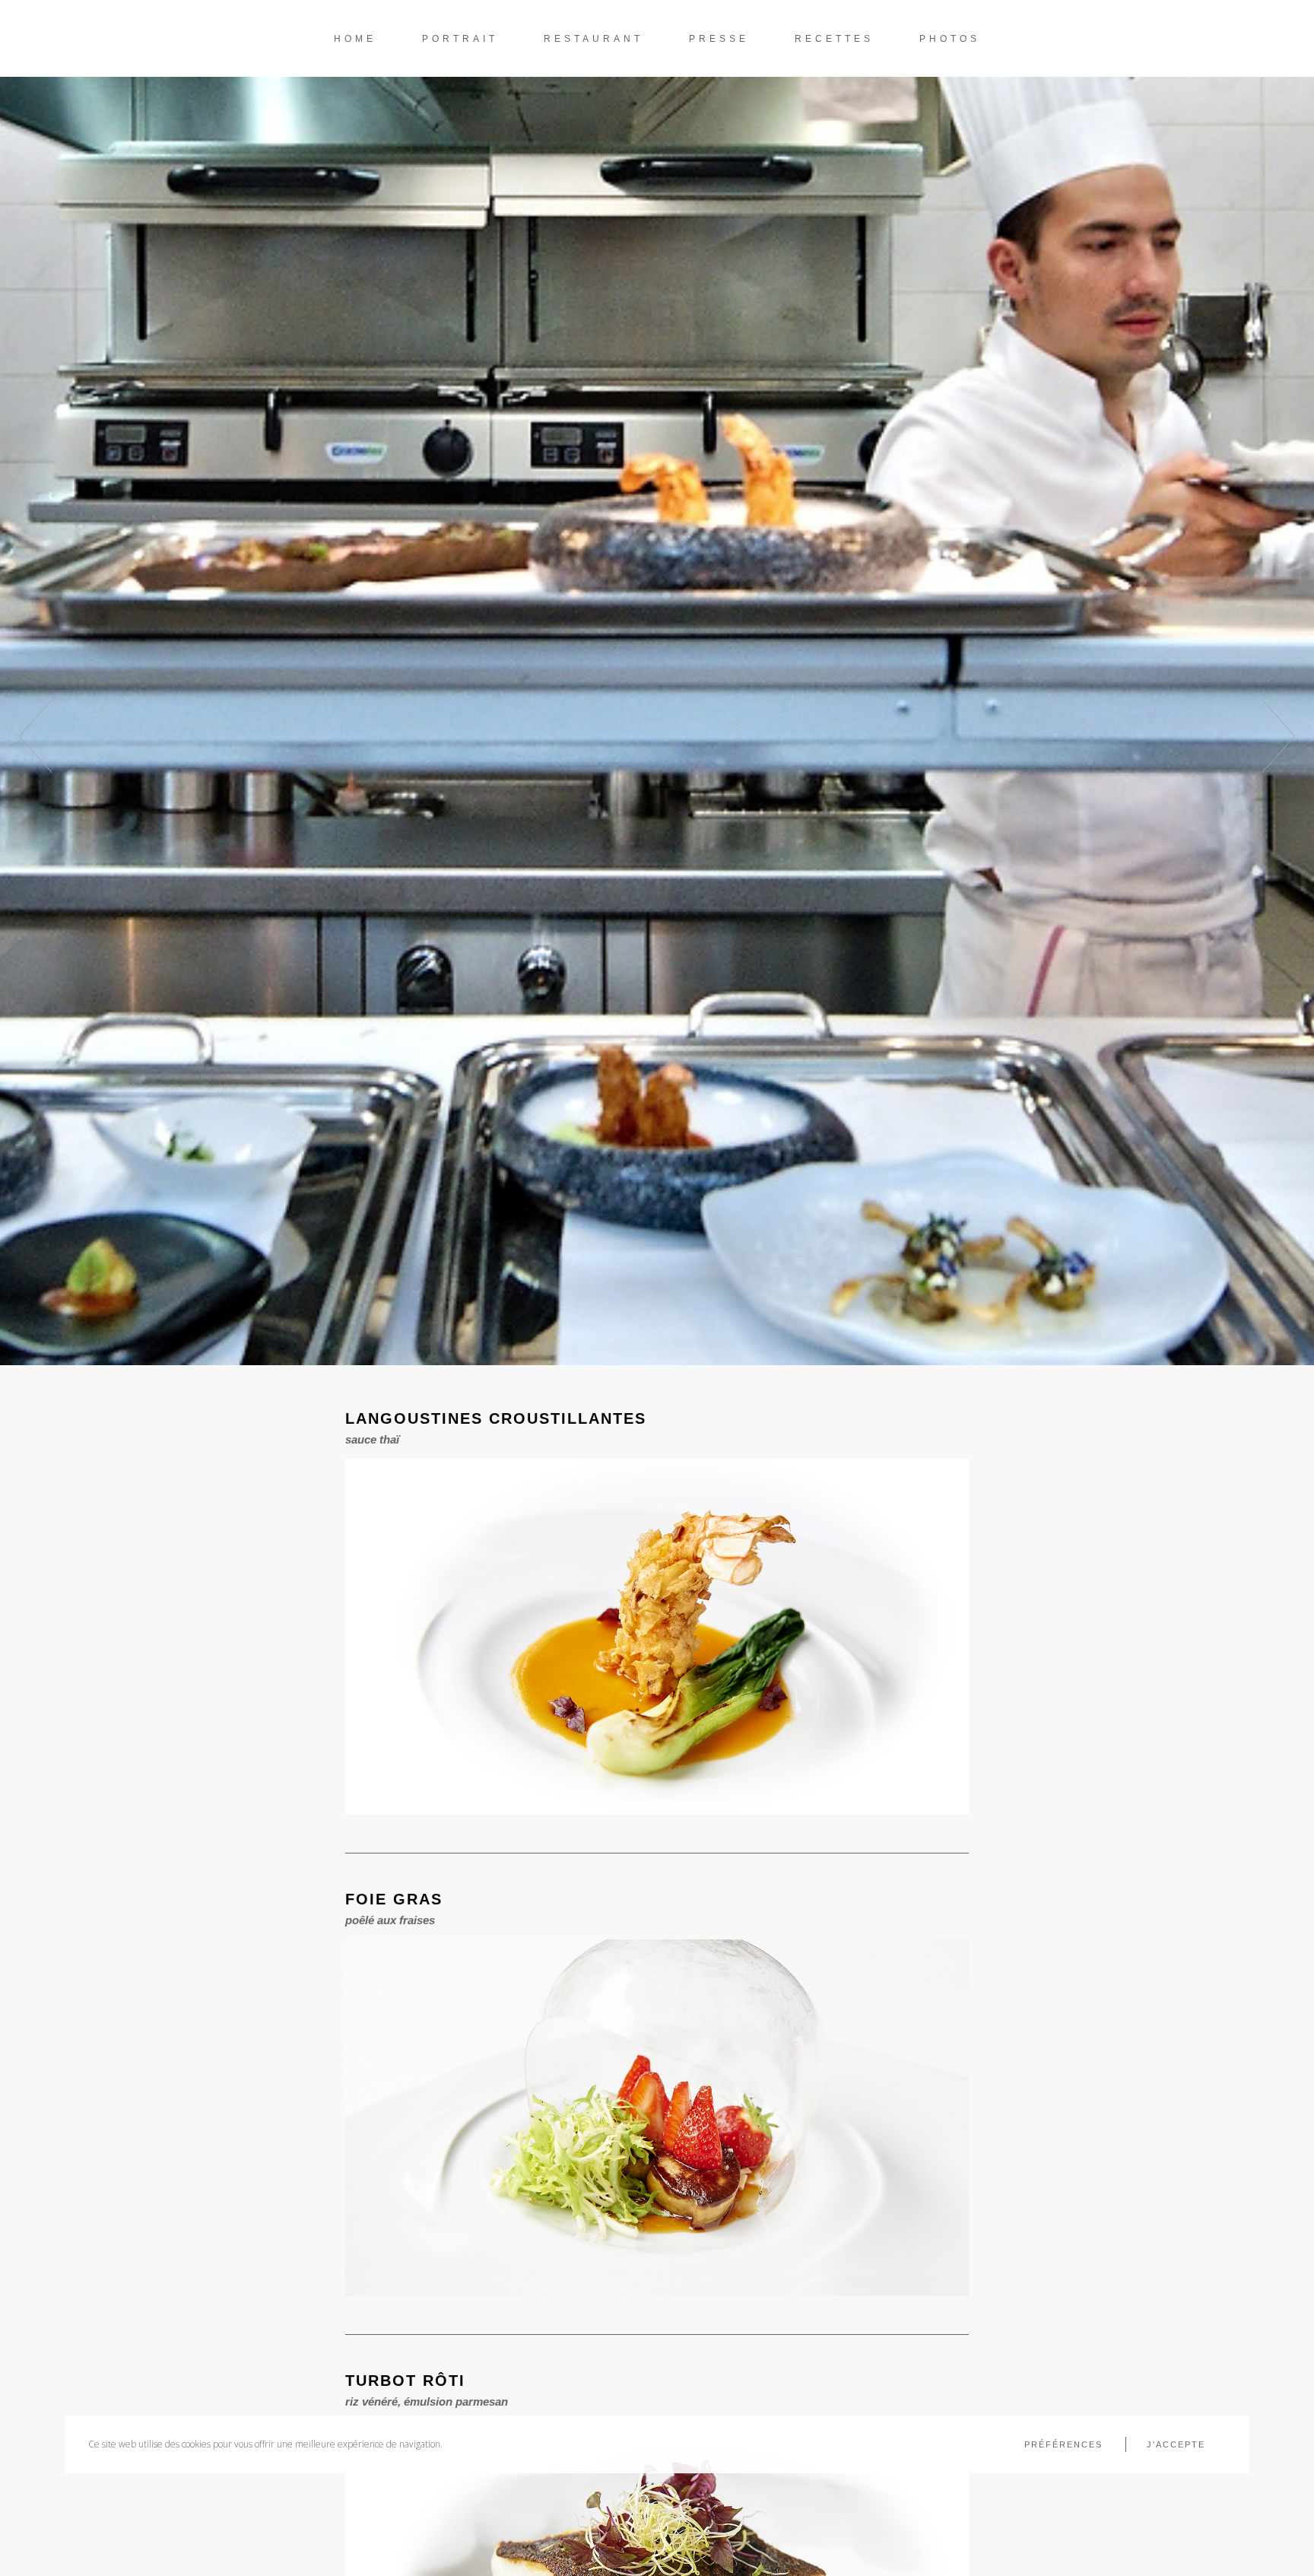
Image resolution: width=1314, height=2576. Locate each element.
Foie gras (394, 1899)
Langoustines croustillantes (496, 1418)
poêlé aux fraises (390, 1920)
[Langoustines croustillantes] (657, 1637)
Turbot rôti (405, 2381)
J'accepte (1176, 2444)
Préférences (1063, 2444)
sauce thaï (372, 1439)
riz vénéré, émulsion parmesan (427, 2401)
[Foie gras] (657, 2118)
